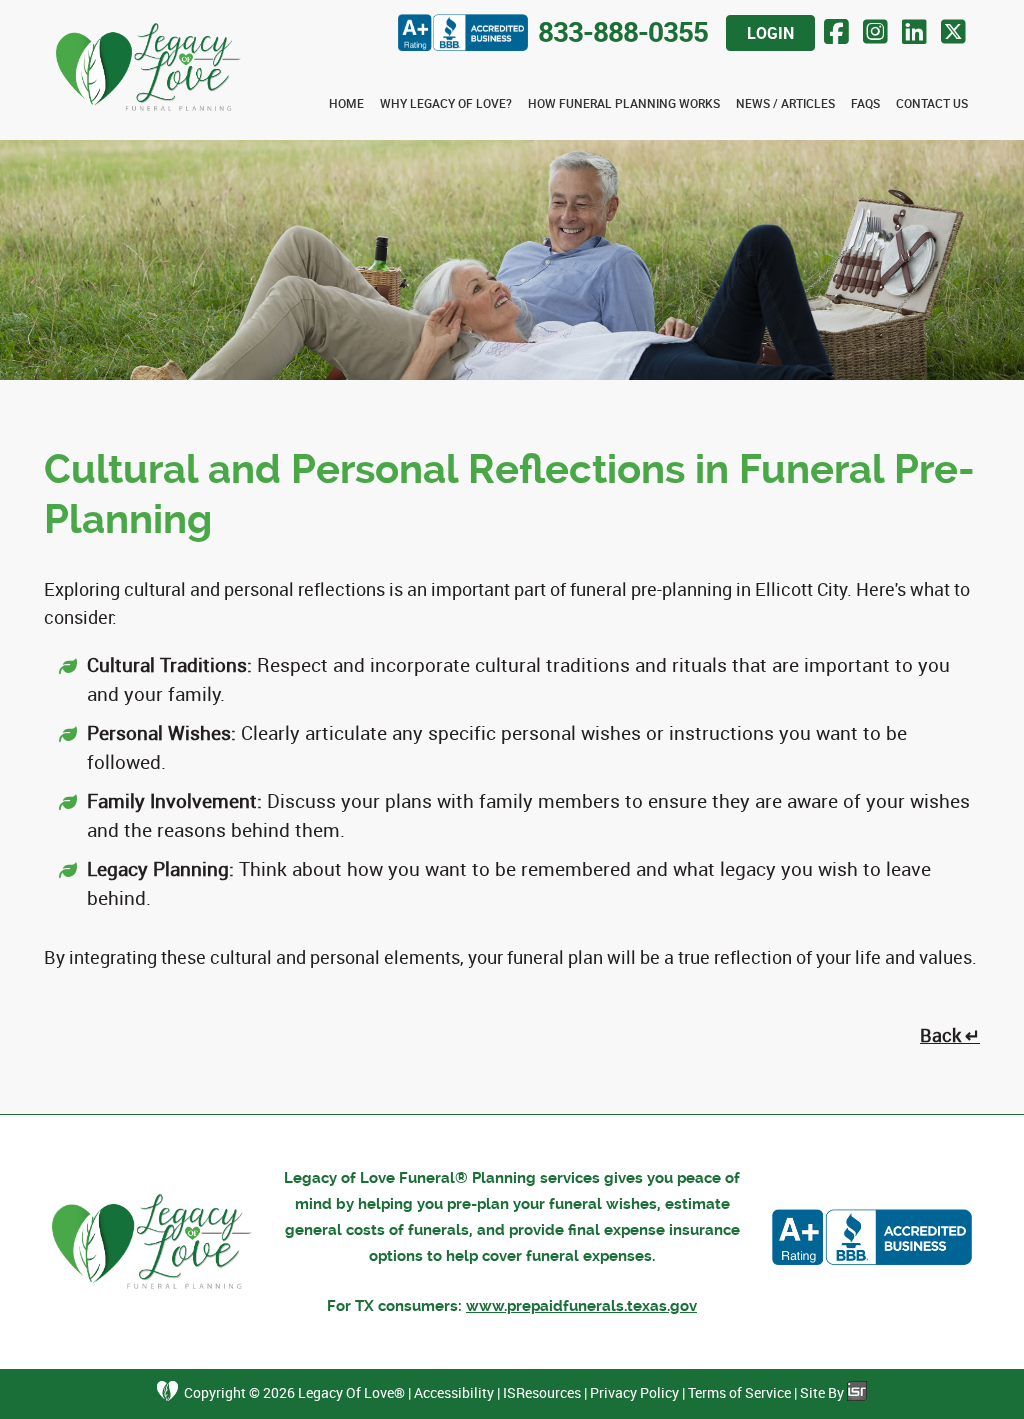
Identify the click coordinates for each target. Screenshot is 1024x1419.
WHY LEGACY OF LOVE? (446, 103)
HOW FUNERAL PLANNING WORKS (624, 103)
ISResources (542, 1392)
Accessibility (454, 1392)
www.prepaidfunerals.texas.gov (581, 1306)
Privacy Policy (634, 1392)
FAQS (865, 103)
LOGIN (770, 33)
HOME (346, 103)
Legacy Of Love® (351, 1392)
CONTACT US (932, 103)
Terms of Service (739, 1392)
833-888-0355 (623, 31)
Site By (823, 1392)
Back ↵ (950, 1035)
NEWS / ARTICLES (785, 103)
